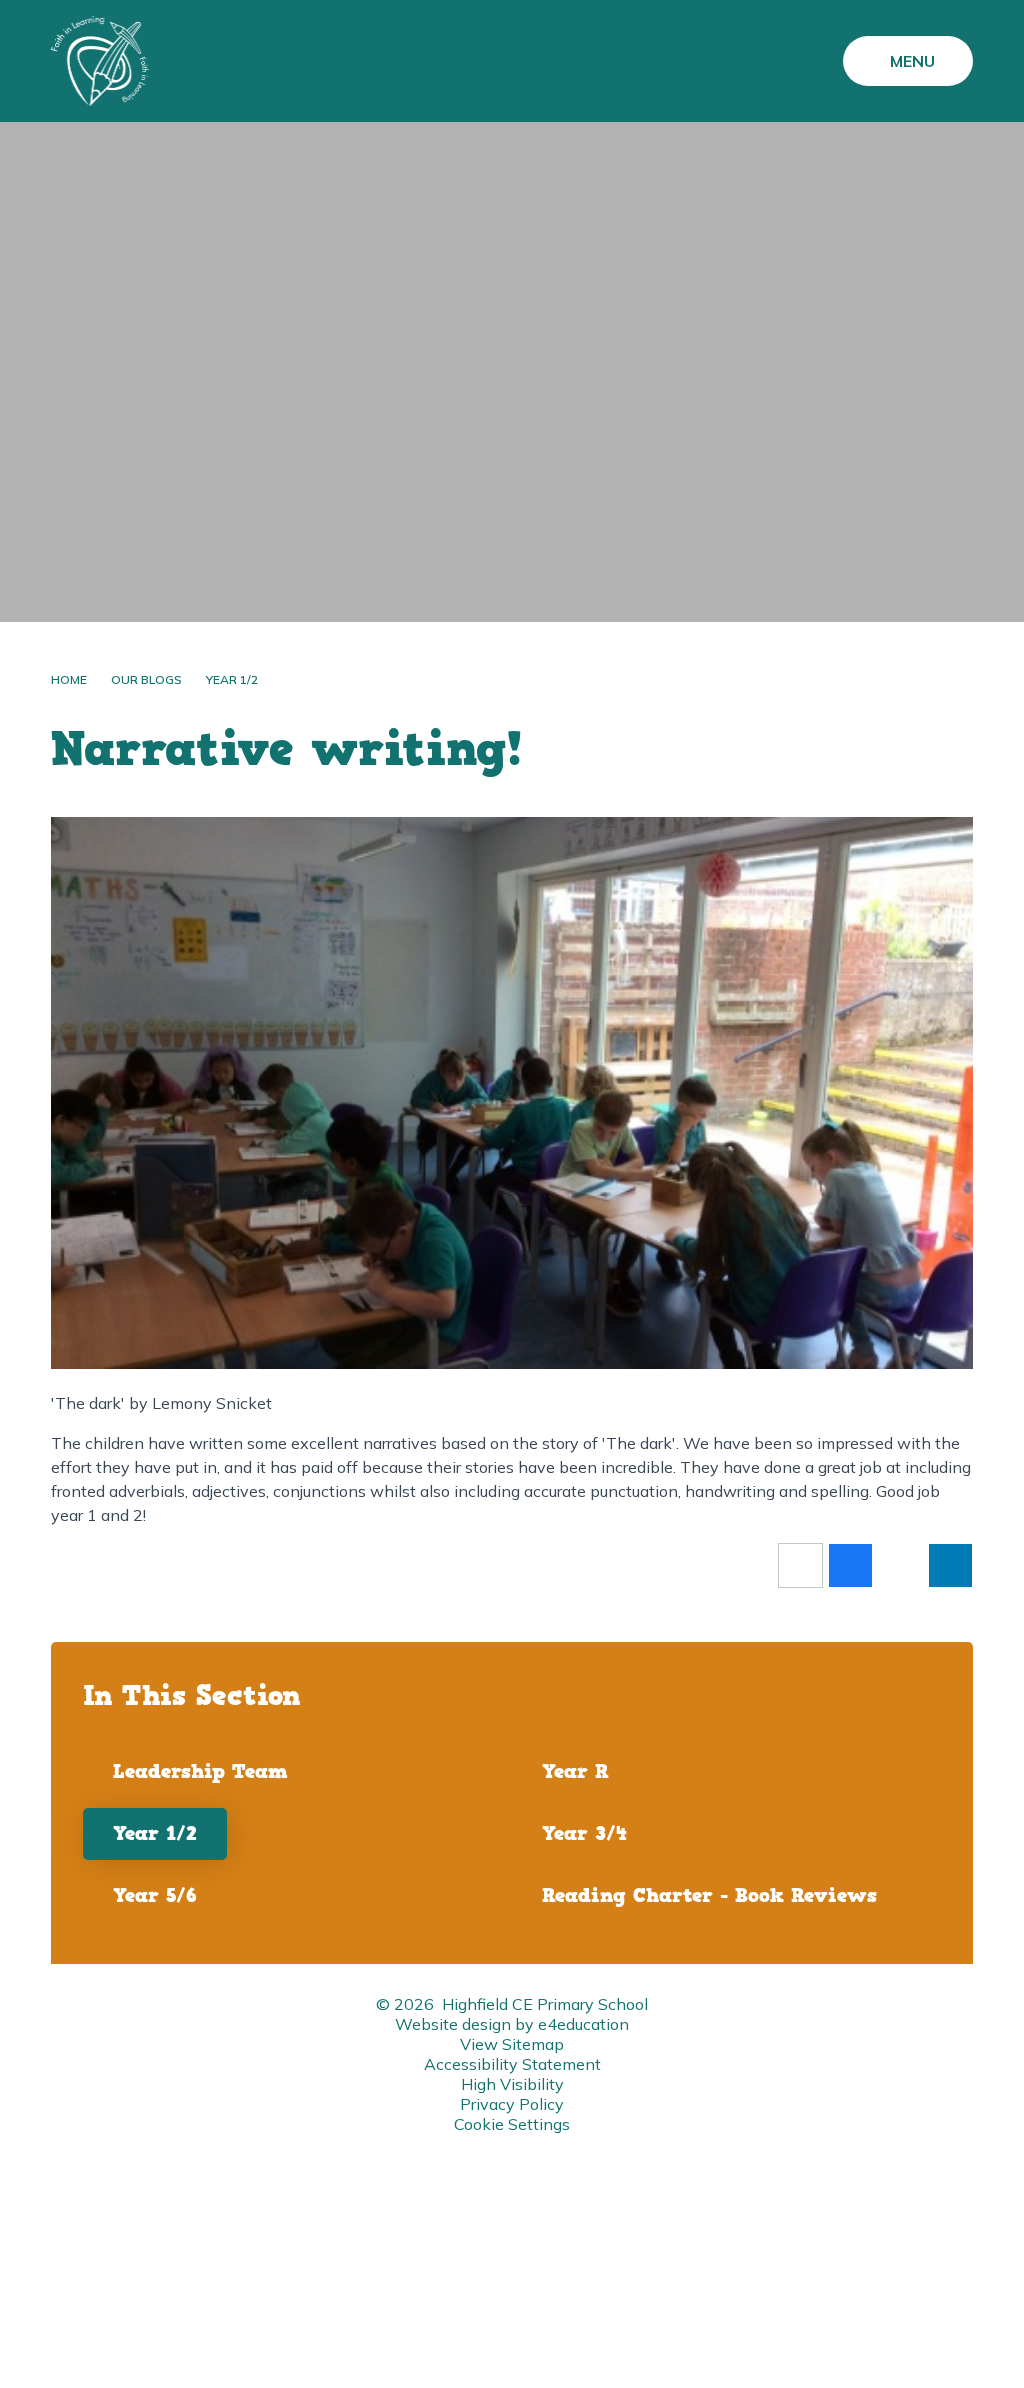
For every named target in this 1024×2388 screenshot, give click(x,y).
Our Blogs (146, 679)
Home (69, 679)
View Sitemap (512, 2044)
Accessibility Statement (512, 2064)
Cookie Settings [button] (512, 2124)
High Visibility (512, 2084)
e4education (583, 2024)
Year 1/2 (232, 679)
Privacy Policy (512, 2104)
